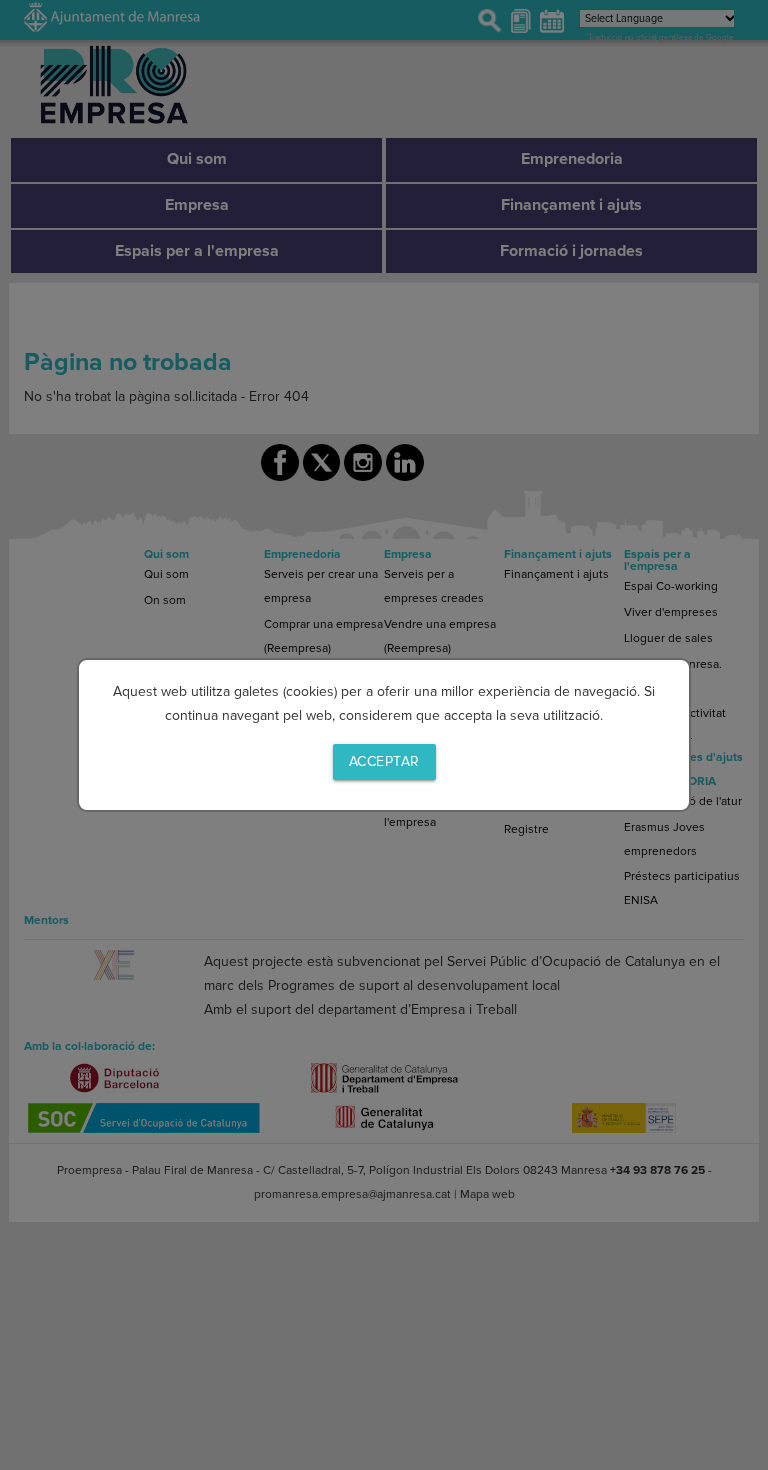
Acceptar (384, 761)
